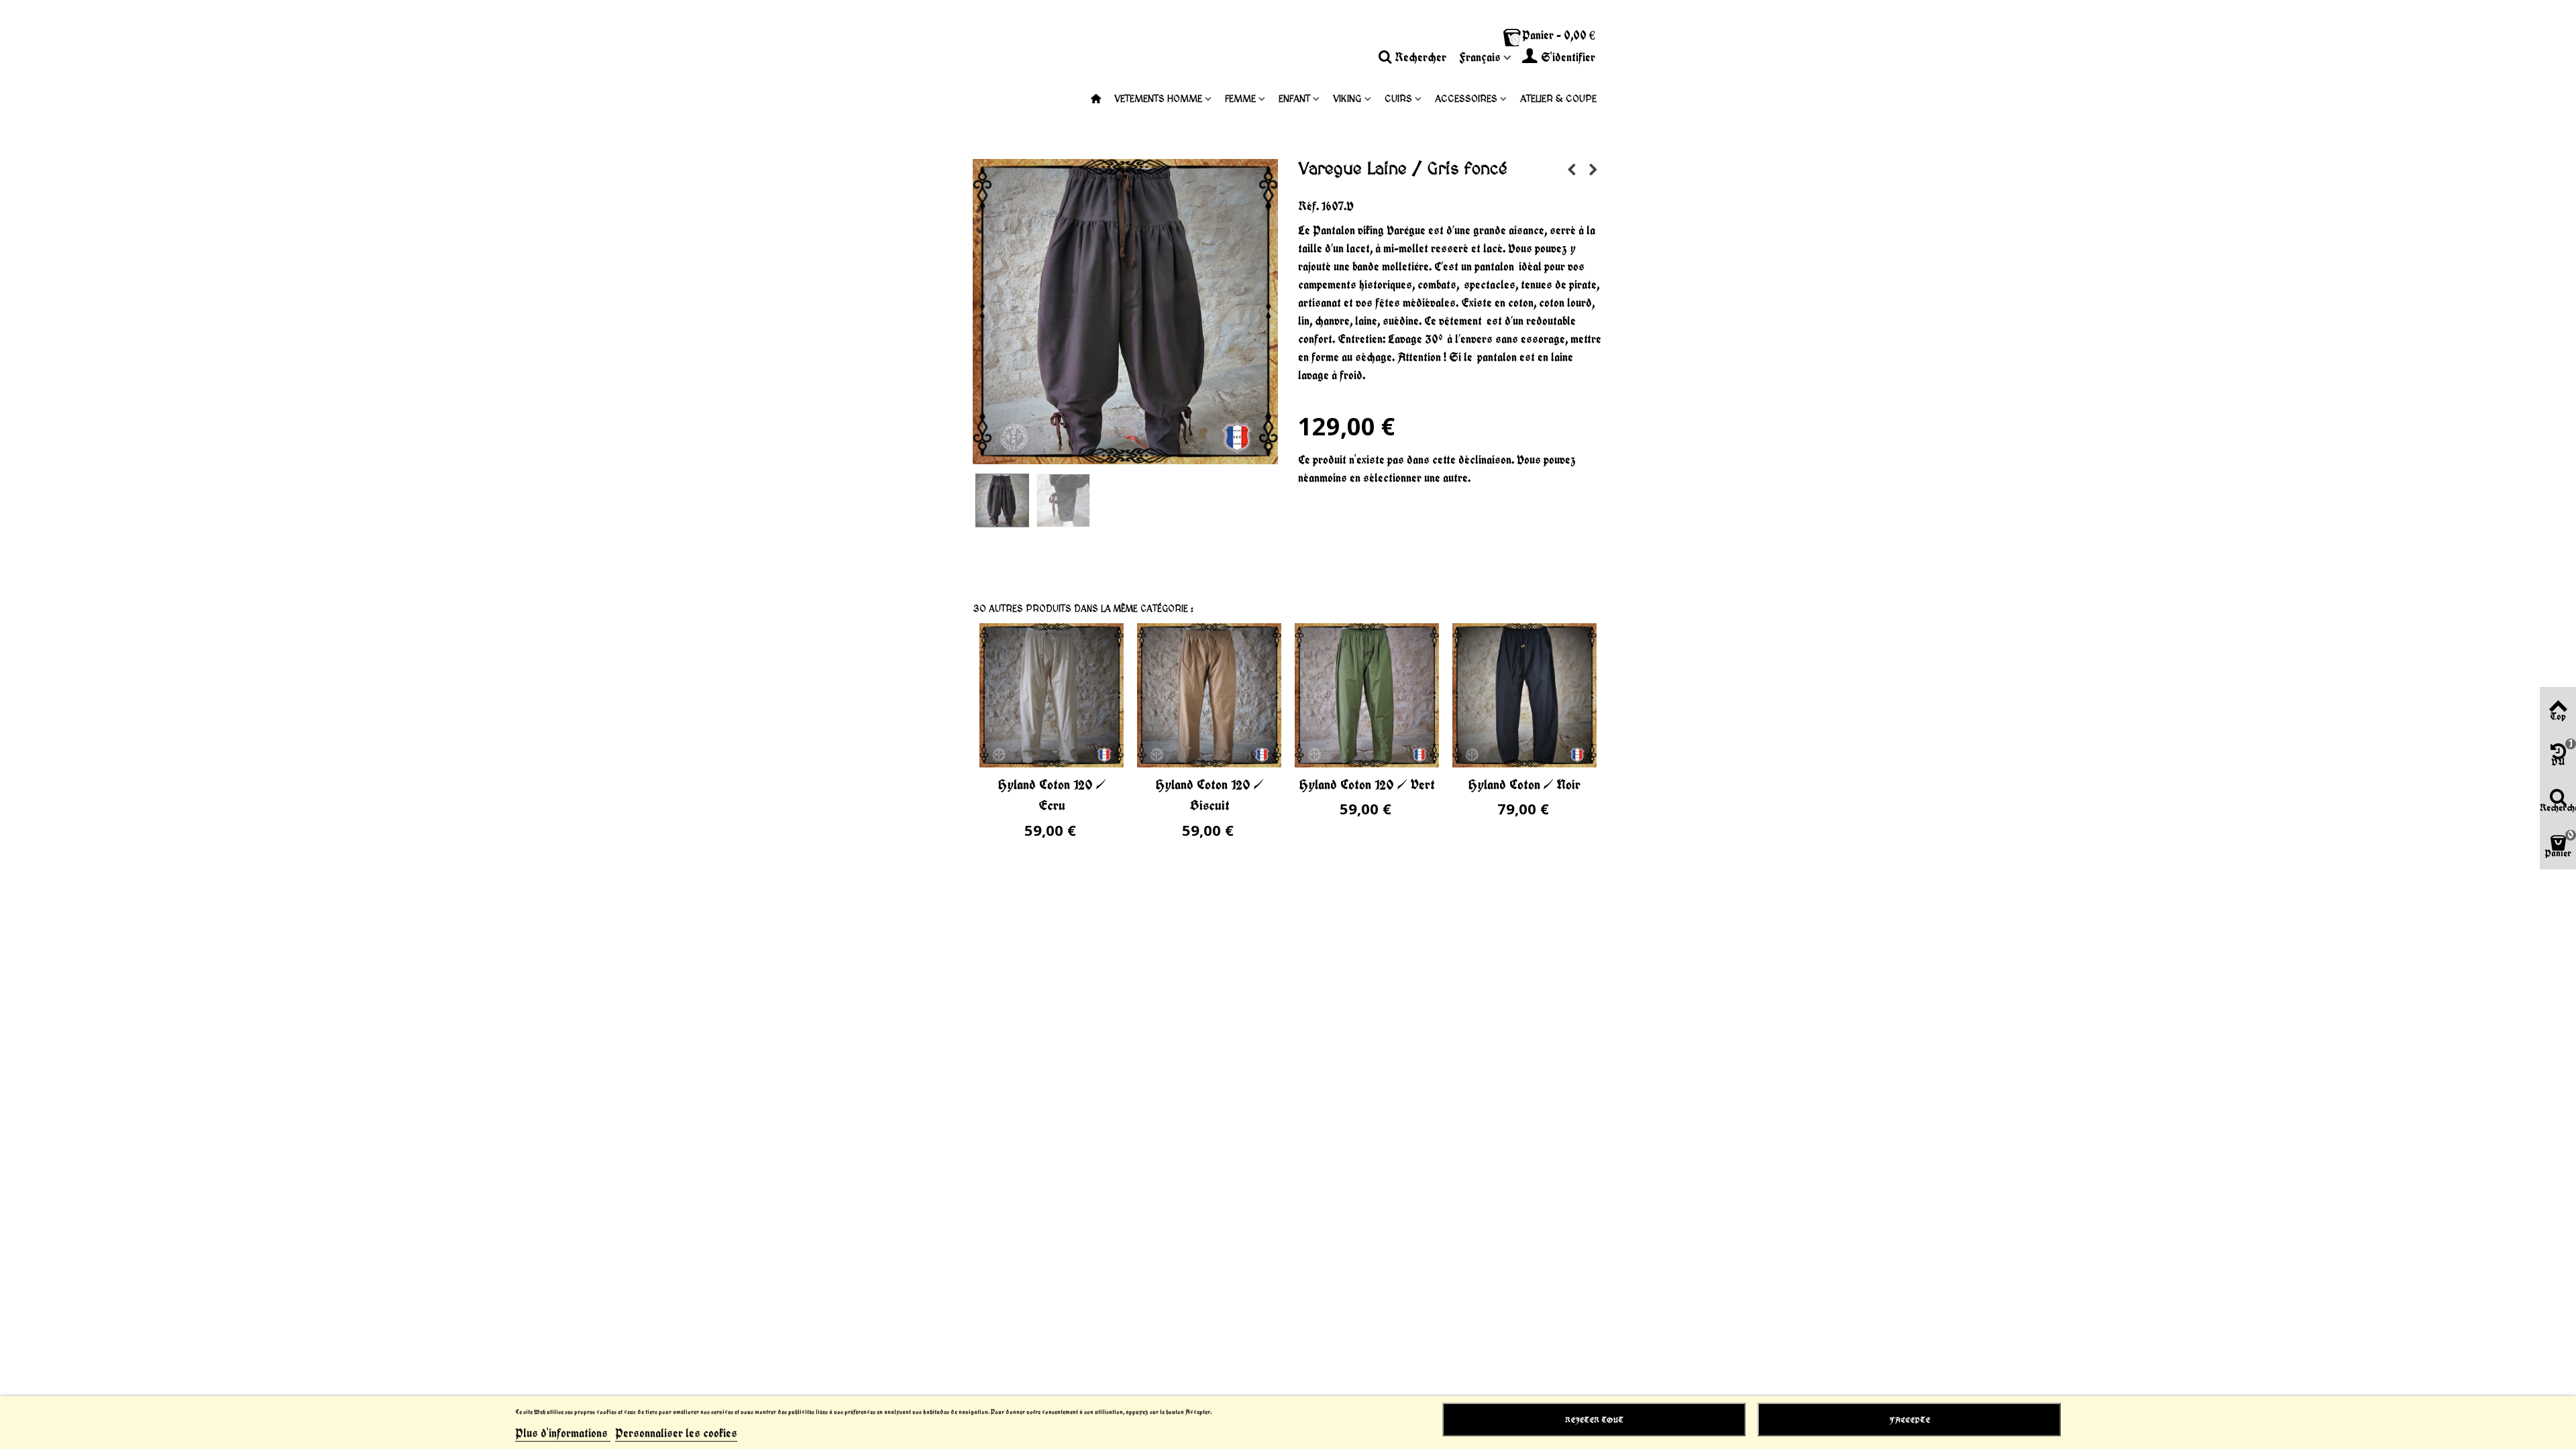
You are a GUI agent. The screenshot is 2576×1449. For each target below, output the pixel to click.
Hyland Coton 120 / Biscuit (1210, 795)
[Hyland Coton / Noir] (1524, 695)
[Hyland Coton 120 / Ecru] (1052, 695)
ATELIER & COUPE (1558, 99)
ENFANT (1294, 99)
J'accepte (1910, 1420)
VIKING (1347, 99)
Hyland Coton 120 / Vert (1367, 784)
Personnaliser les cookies (676, 1433)
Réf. (1308, 206)
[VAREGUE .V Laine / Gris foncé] (1003, 500)
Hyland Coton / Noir (1524, 784)
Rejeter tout (1594, 1420)
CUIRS (1398, 99)
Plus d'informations (563, 1433)
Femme (1240, 99)
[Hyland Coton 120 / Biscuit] (1209, 695)
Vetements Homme (1158, 99)
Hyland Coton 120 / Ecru (1052, 795)
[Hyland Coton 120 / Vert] (1367, 695)
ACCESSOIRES (1466, 99)
